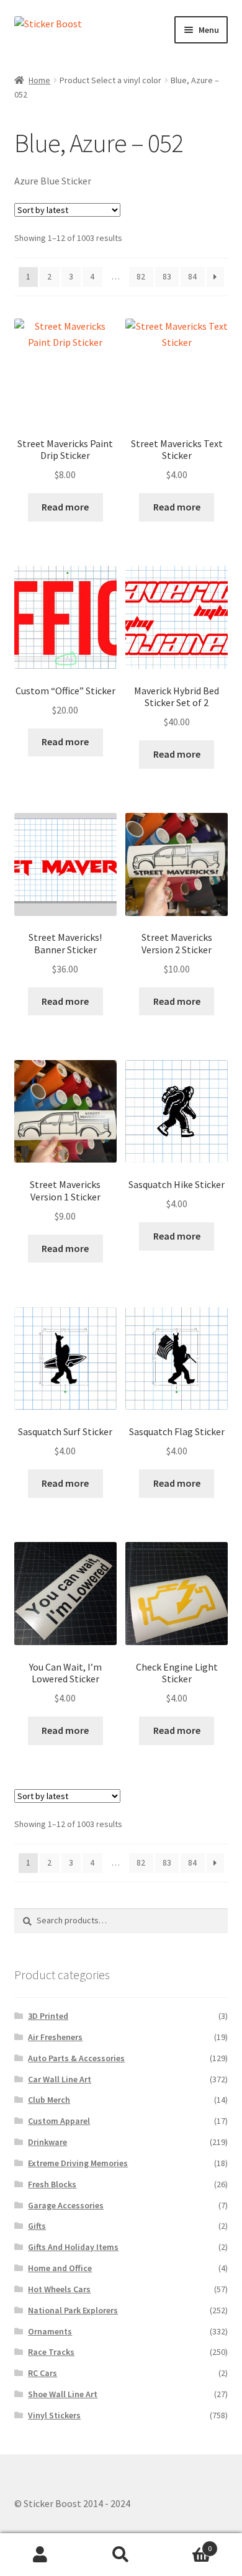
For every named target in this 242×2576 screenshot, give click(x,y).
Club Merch (49, 2100)
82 (141, 276)
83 (167, 276)
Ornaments (50, 2331)
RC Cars (43, 2373)
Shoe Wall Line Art (63, 2394)
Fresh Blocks (52, 2184)
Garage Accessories (66, 2205)
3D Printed (48, 2016)
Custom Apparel (59, 2121)
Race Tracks (51, 2352)
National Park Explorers (73, 2310)
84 (192, 276)
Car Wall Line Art (60, 2079)
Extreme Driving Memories (78, 2163)
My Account (40, 2555)
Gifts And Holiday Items (73, 2247)
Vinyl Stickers (54, 2415)
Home (39, 80)
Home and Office (60, 2268)
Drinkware (47, 2142)
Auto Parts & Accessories (76, 2058)
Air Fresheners (55, 2037)
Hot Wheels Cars (59, 2289)
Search (121, 2555)
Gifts (37, 2226)
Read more (65, 507)
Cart (186, 2544)
